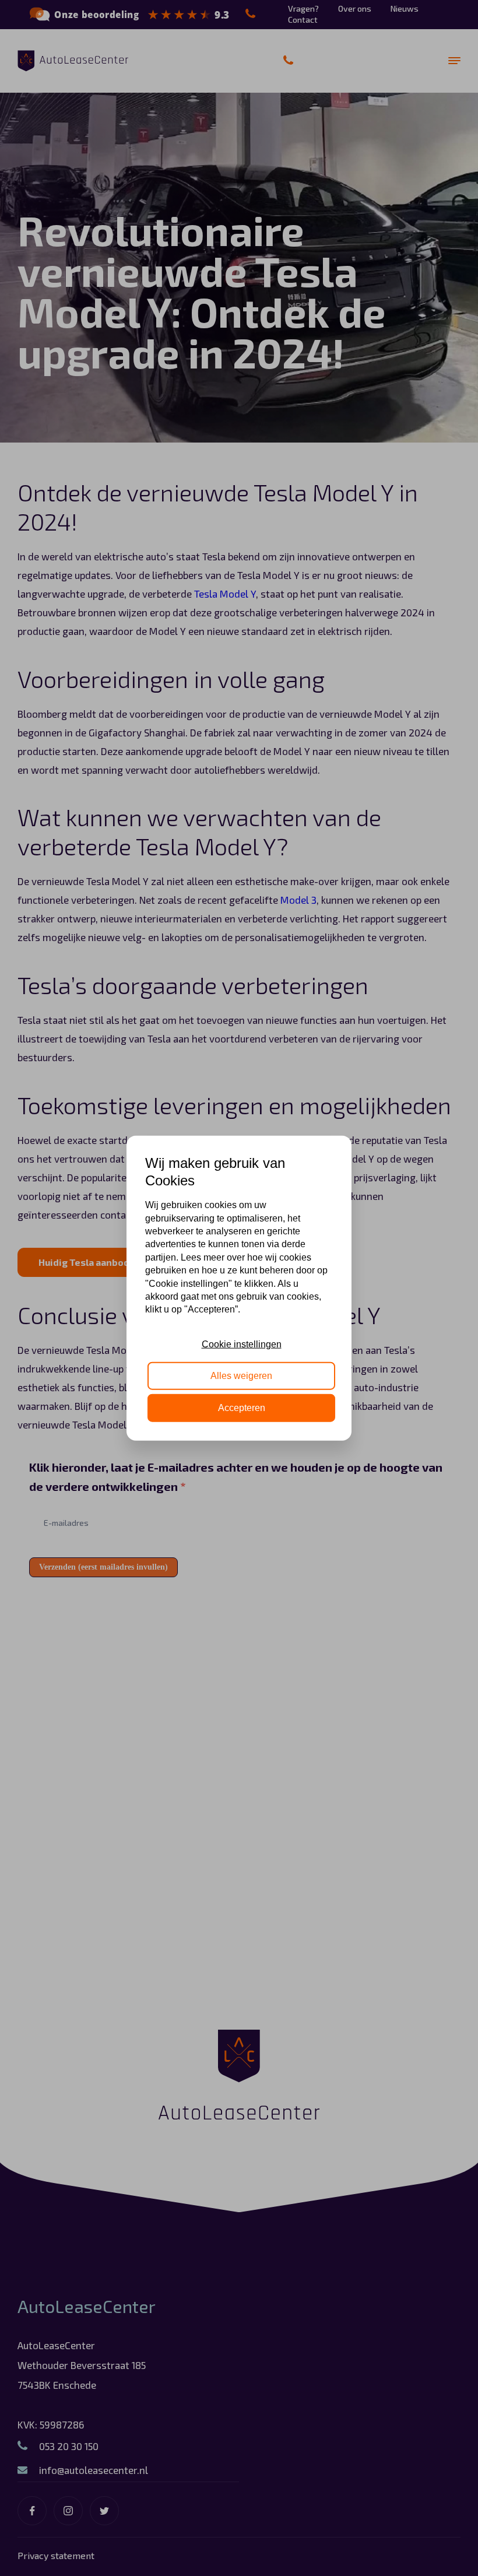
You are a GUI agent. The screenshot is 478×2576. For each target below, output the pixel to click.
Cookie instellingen (242, 1344)
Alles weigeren (241, 1376)
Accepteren (242, 1407)
